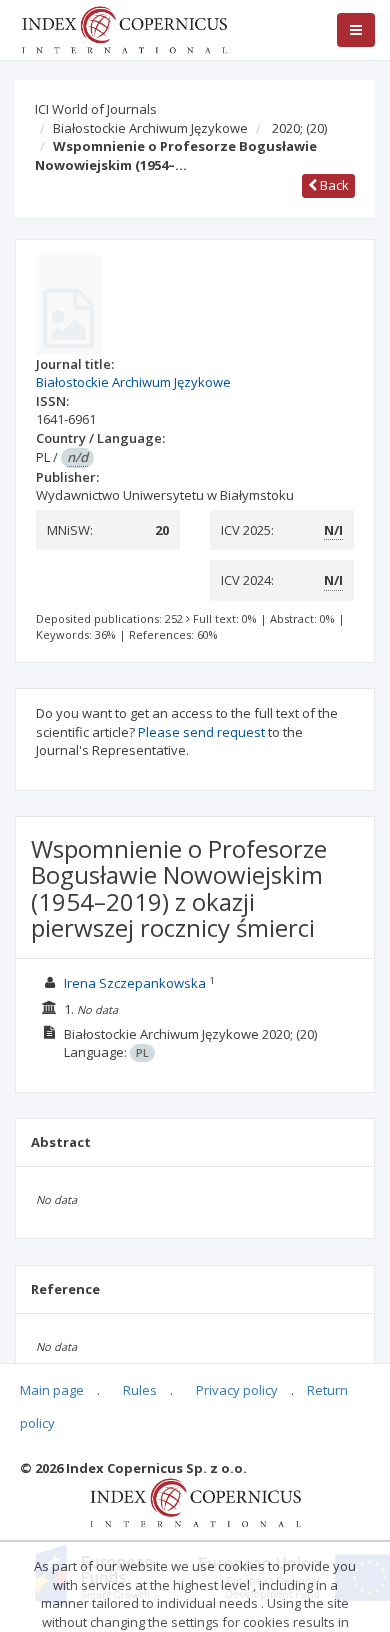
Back (333, 185)
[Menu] (356, 30)
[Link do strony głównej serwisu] (124, 28)
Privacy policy (237, 1390)
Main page (52, 1390)
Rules (140, 1390)
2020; (299, 128)
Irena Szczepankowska (135, 983)
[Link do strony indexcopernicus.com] (195, 1501)
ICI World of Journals (96, 109)
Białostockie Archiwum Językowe (150, 128)
